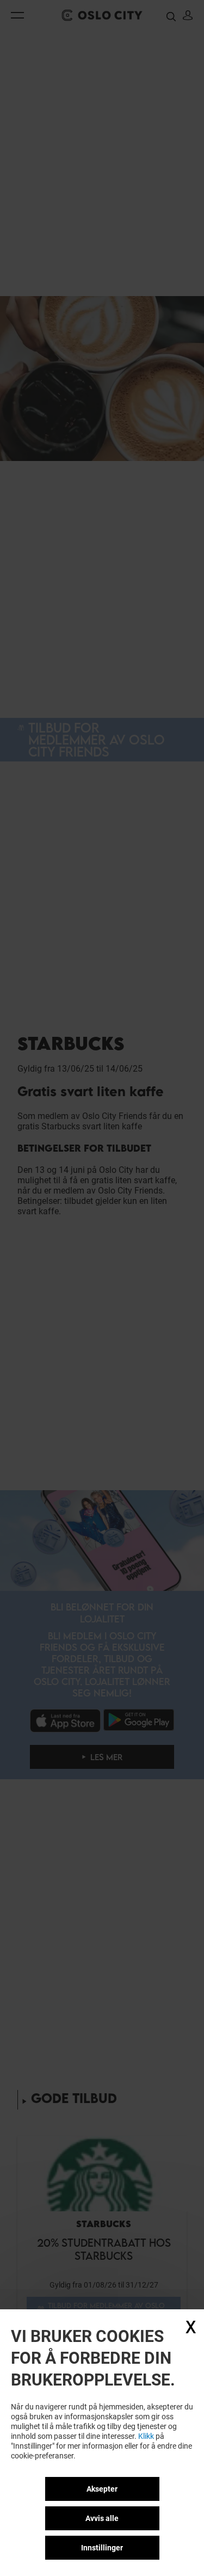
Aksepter (102, 2489)
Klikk (146, 2436)
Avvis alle (102, 2518)
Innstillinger (102, 2548)
